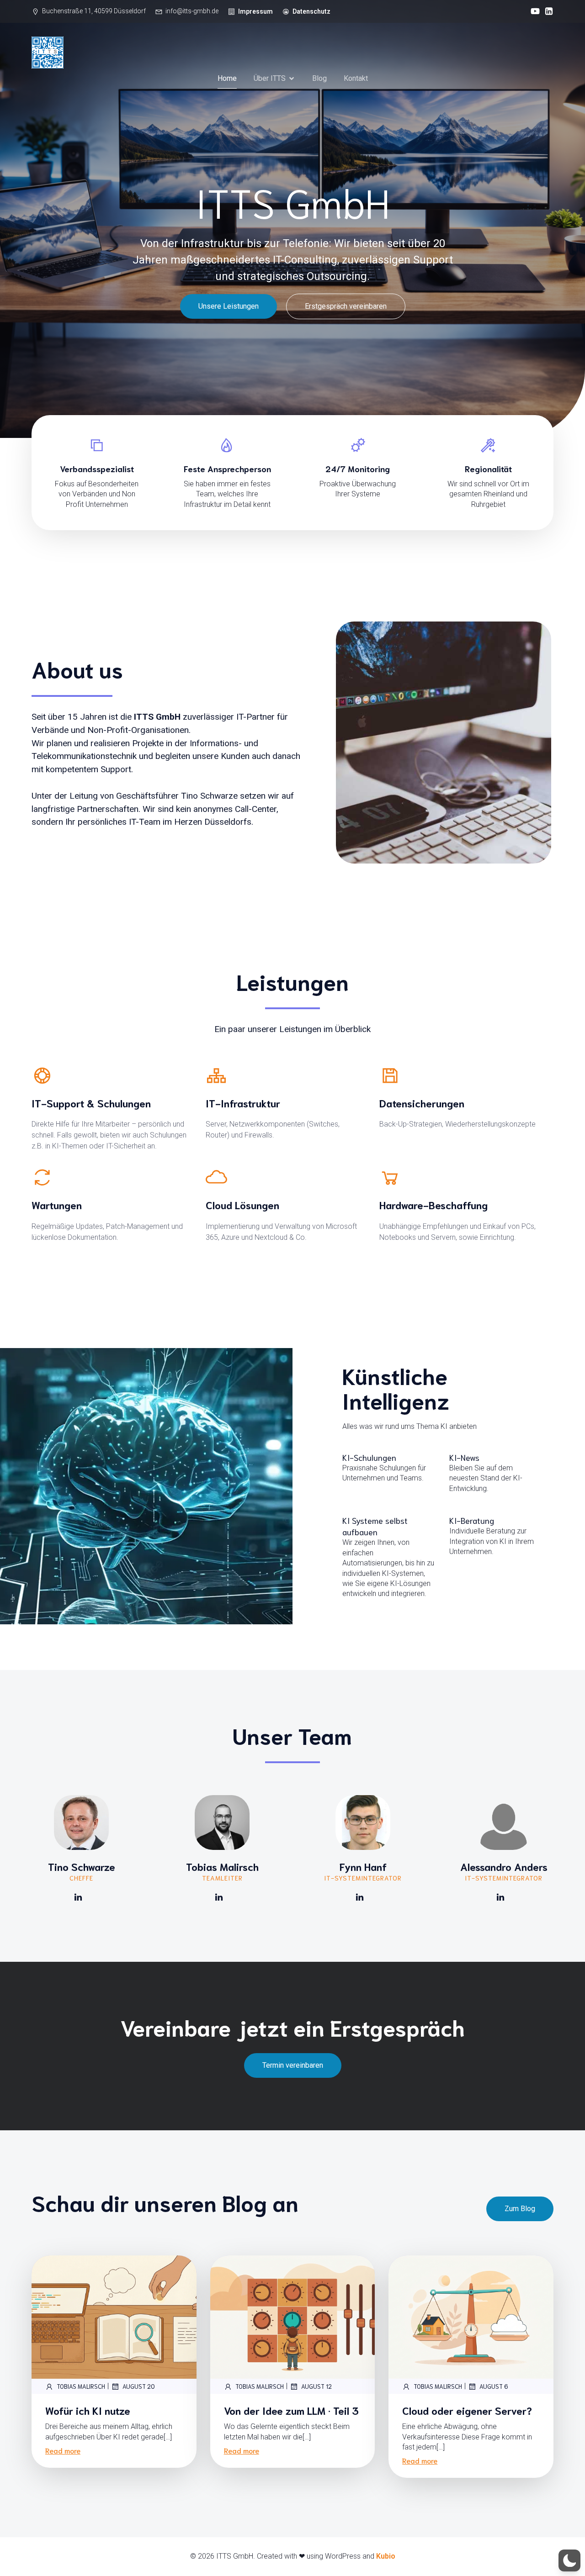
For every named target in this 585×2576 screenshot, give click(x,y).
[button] (569, 2560)
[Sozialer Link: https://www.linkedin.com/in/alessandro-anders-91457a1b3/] (504, 1897)
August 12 (316, 2386)
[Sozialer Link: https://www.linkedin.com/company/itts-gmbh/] (547, 11)
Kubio (386, 2556)
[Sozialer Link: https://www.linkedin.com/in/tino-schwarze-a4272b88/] (82, 1897)
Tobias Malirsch (81, 2386)
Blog (319, 78)
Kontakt (356, 78)
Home (227, 78)
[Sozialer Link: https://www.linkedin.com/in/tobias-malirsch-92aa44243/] (222, 1897)
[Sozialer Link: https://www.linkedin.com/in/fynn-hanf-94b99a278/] (363, 1897)
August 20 (139, 2386)
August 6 (494, 2386)
